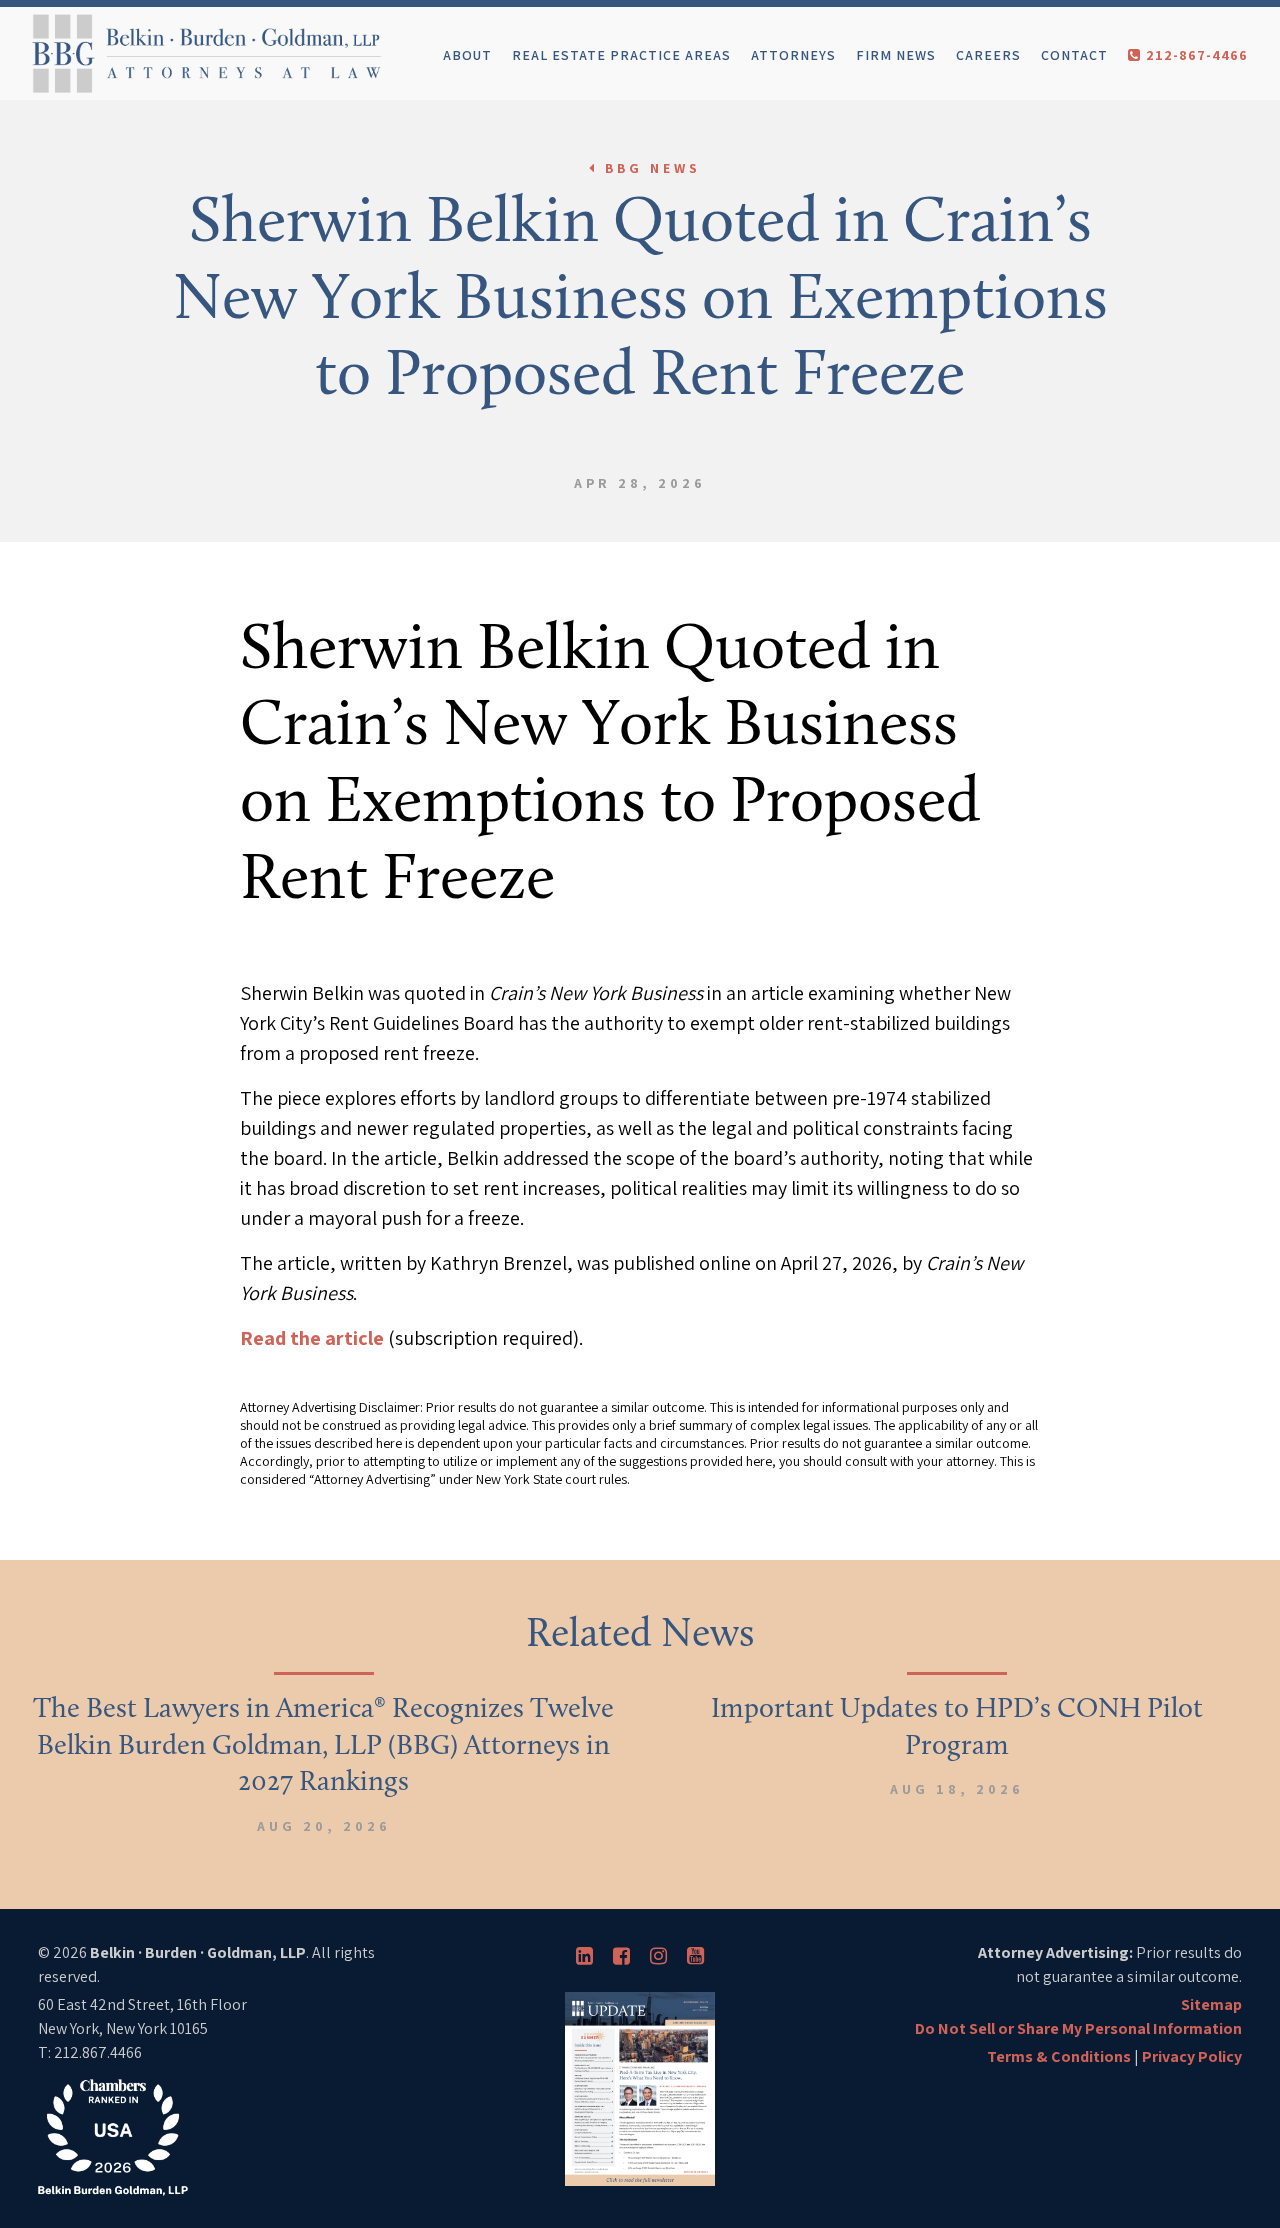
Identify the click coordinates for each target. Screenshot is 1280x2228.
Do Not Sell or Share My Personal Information (1078, 2028)
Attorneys (793, 55)
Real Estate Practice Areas (621, 55)
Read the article (312, 1338)
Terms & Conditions (1059, 2056)
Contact (1074, 55)
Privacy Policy (1192, 2056)
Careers (988, 55)
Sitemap (1211, 2004)
